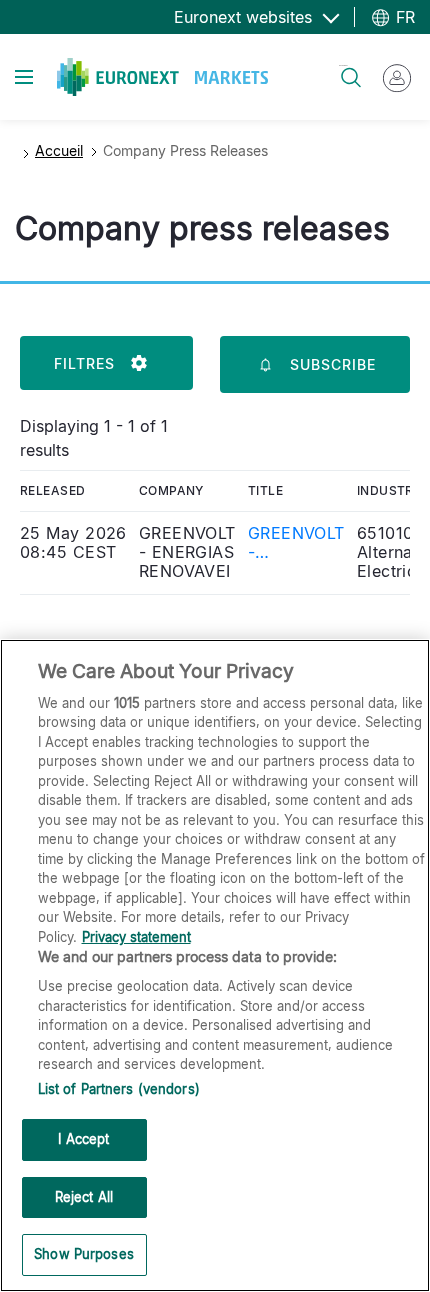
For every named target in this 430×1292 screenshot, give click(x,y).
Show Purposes (84, 1254)
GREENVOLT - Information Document (296, 543)
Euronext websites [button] (245, 17)
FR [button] (403, 17)
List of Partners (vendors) (119, 1089)
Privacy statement (136, 937)
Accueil (59, 150)
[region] (215, 965)
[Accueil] (162, 77)
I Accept (83, 1139)
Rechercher (343, 65)
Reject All (84, 1197)
